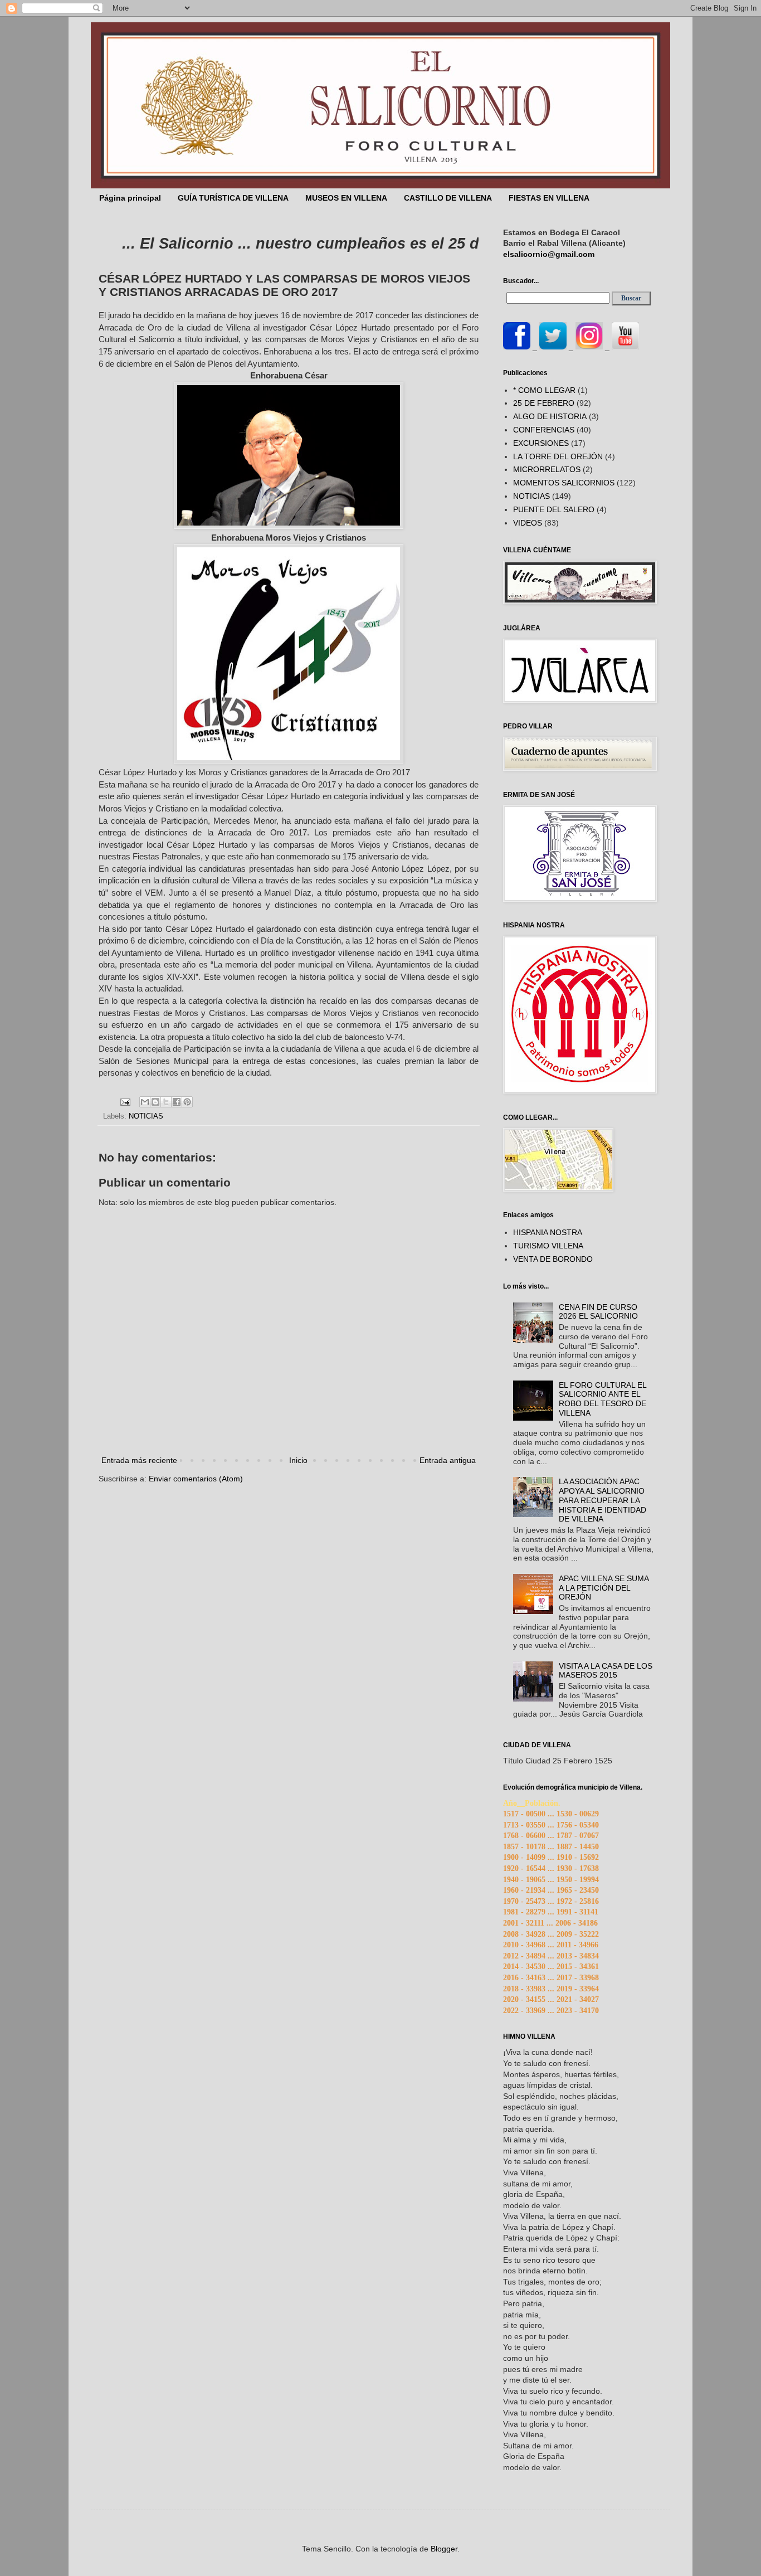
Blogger (444, 2549)
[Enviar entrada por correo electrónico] (125, 1102)
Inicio (298, 1460)
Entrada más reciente (139, 1460)
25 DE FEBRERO (544, 403)
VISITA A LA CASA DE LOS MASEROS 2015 (606, 1671)
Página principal (130, 198)
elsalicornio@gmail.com (549, 254)
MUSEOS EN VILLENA (346, 198)
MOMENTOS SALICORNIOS (564, 483)
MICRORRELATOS (547, 469)
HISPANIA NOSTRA (548, 1232)
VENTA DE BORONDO (553, 1259)
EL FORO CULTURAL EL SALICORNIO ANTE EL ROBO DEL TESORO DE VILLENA (603, 1399)
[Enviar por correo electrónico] (145, 1102)
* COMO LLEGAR (544, 390)
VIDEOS (528, 523)
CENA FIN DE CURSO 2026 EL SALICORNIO (598, 1312)
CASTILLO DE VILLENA (448, 198)
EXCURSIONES (541, 443)
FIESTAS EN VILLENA (549, 198)
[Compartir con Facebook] (177, 1102)
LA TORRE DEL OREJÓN (558, 456)
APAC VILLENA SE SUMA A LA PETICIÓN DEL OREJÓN (604, 1588)
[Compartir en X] (166, 1102)
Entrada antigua (448, 1460)
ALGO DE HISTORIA (550, 416)
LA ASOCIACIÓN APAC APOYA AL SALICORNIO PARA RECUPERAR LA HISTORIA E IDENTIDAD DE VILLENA (603, 1500)
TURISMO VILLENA (548, 1246)
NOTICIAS (146, 1116)
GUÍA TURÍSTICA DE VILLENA (233, 198)
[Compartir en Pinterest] (187, 1102)
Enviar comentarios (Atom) (196, 1479)
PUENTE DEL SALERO (554, 509)
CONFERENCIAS (544, 430)
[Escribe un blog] (155, 1102)
